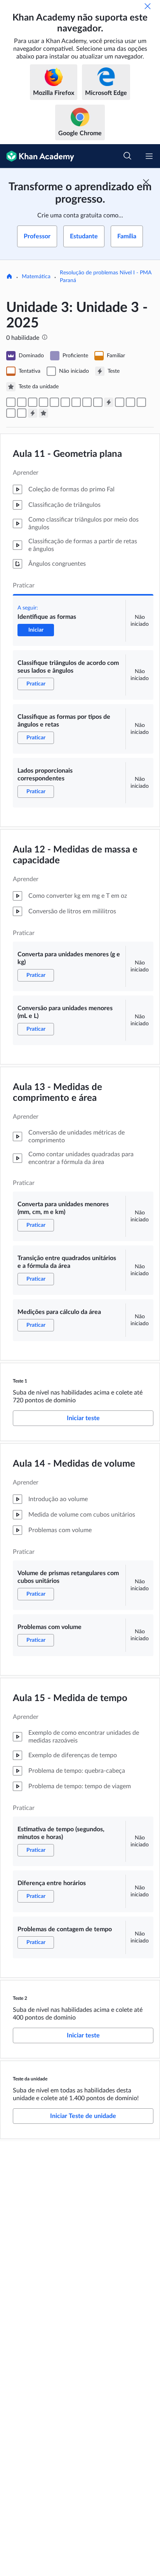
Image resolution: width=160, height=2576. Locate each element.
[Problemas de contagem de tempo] (22, 413)
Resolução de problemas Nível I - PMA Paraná (106, 277)
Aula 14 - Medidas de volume (74, 1464)
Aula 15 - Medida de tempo (70, 1698)
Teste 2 (20, 1998)
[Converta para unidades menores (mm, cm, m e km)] (76, 402)
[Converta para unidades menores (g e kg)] (54, 402)
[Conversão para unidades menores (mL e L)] (65, 402)
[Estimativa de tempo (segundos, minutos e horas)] (141, 402)
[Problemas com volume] (130, 402)
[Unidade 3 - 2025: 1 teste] (109, 402)
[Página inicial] (9, 277)
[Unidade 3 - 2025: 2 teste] (33, 413)
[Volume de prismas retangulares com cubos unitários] (120, 402)
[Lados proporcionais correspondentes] (43, 402)
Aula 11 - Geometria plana (67, 454)
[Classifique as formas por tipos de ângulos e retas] (33, 402)
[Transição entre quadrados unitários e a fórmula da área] (87, 402)
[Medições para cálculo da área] (98, 402)
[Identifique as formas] (11, 402)
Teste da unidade (30, 2079)
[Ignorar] (148, 6)
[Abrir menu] (149, 156)
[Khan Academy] (37, 156)
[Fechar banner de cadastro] (146, 182)
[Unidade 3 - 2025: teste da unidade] (43, 413)
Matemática (36, 277)
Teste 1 (20, 1381)
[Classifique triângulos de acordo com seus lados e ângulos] (22, 402)
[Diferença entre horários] (11, 413)
